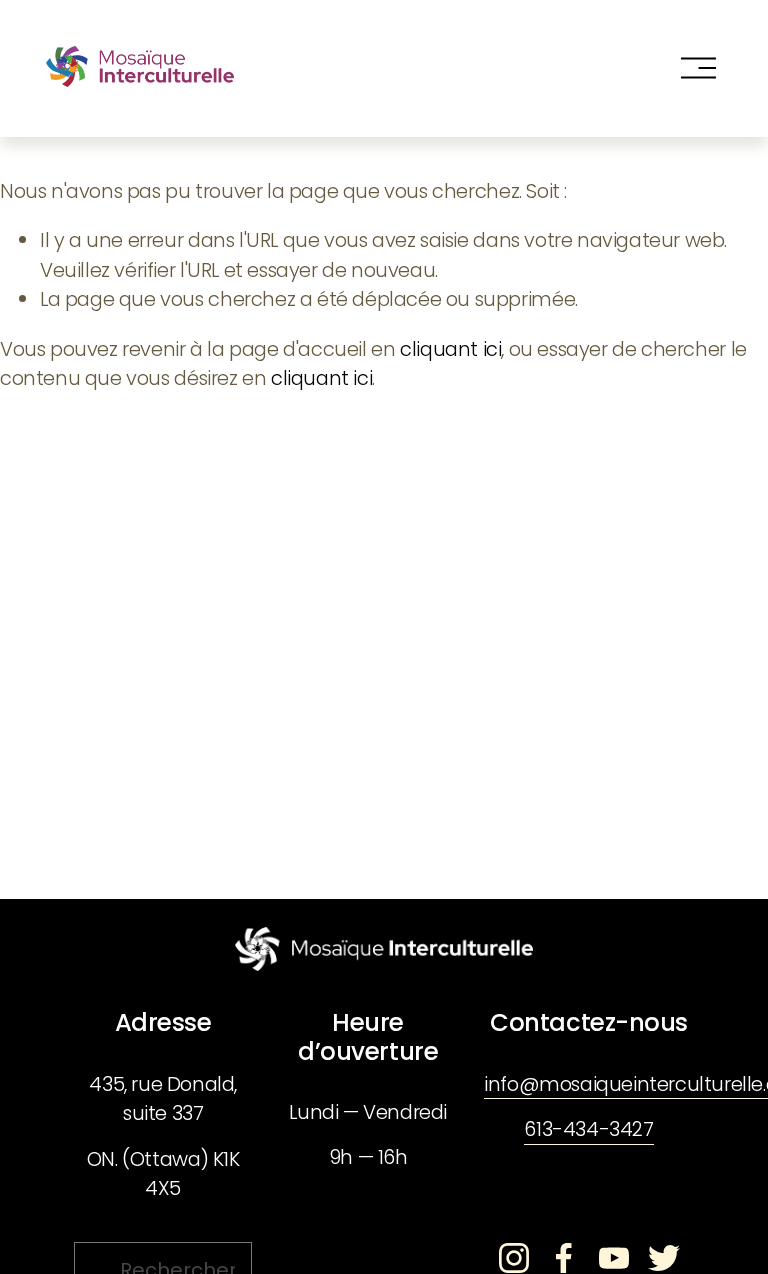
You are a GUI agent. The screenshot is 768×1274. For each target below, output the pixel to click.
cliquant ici (450, 349)
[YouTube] (614, 1258)
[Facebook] (564, 1258)
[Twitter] (664, 1258)
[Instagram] (514, 1258)
